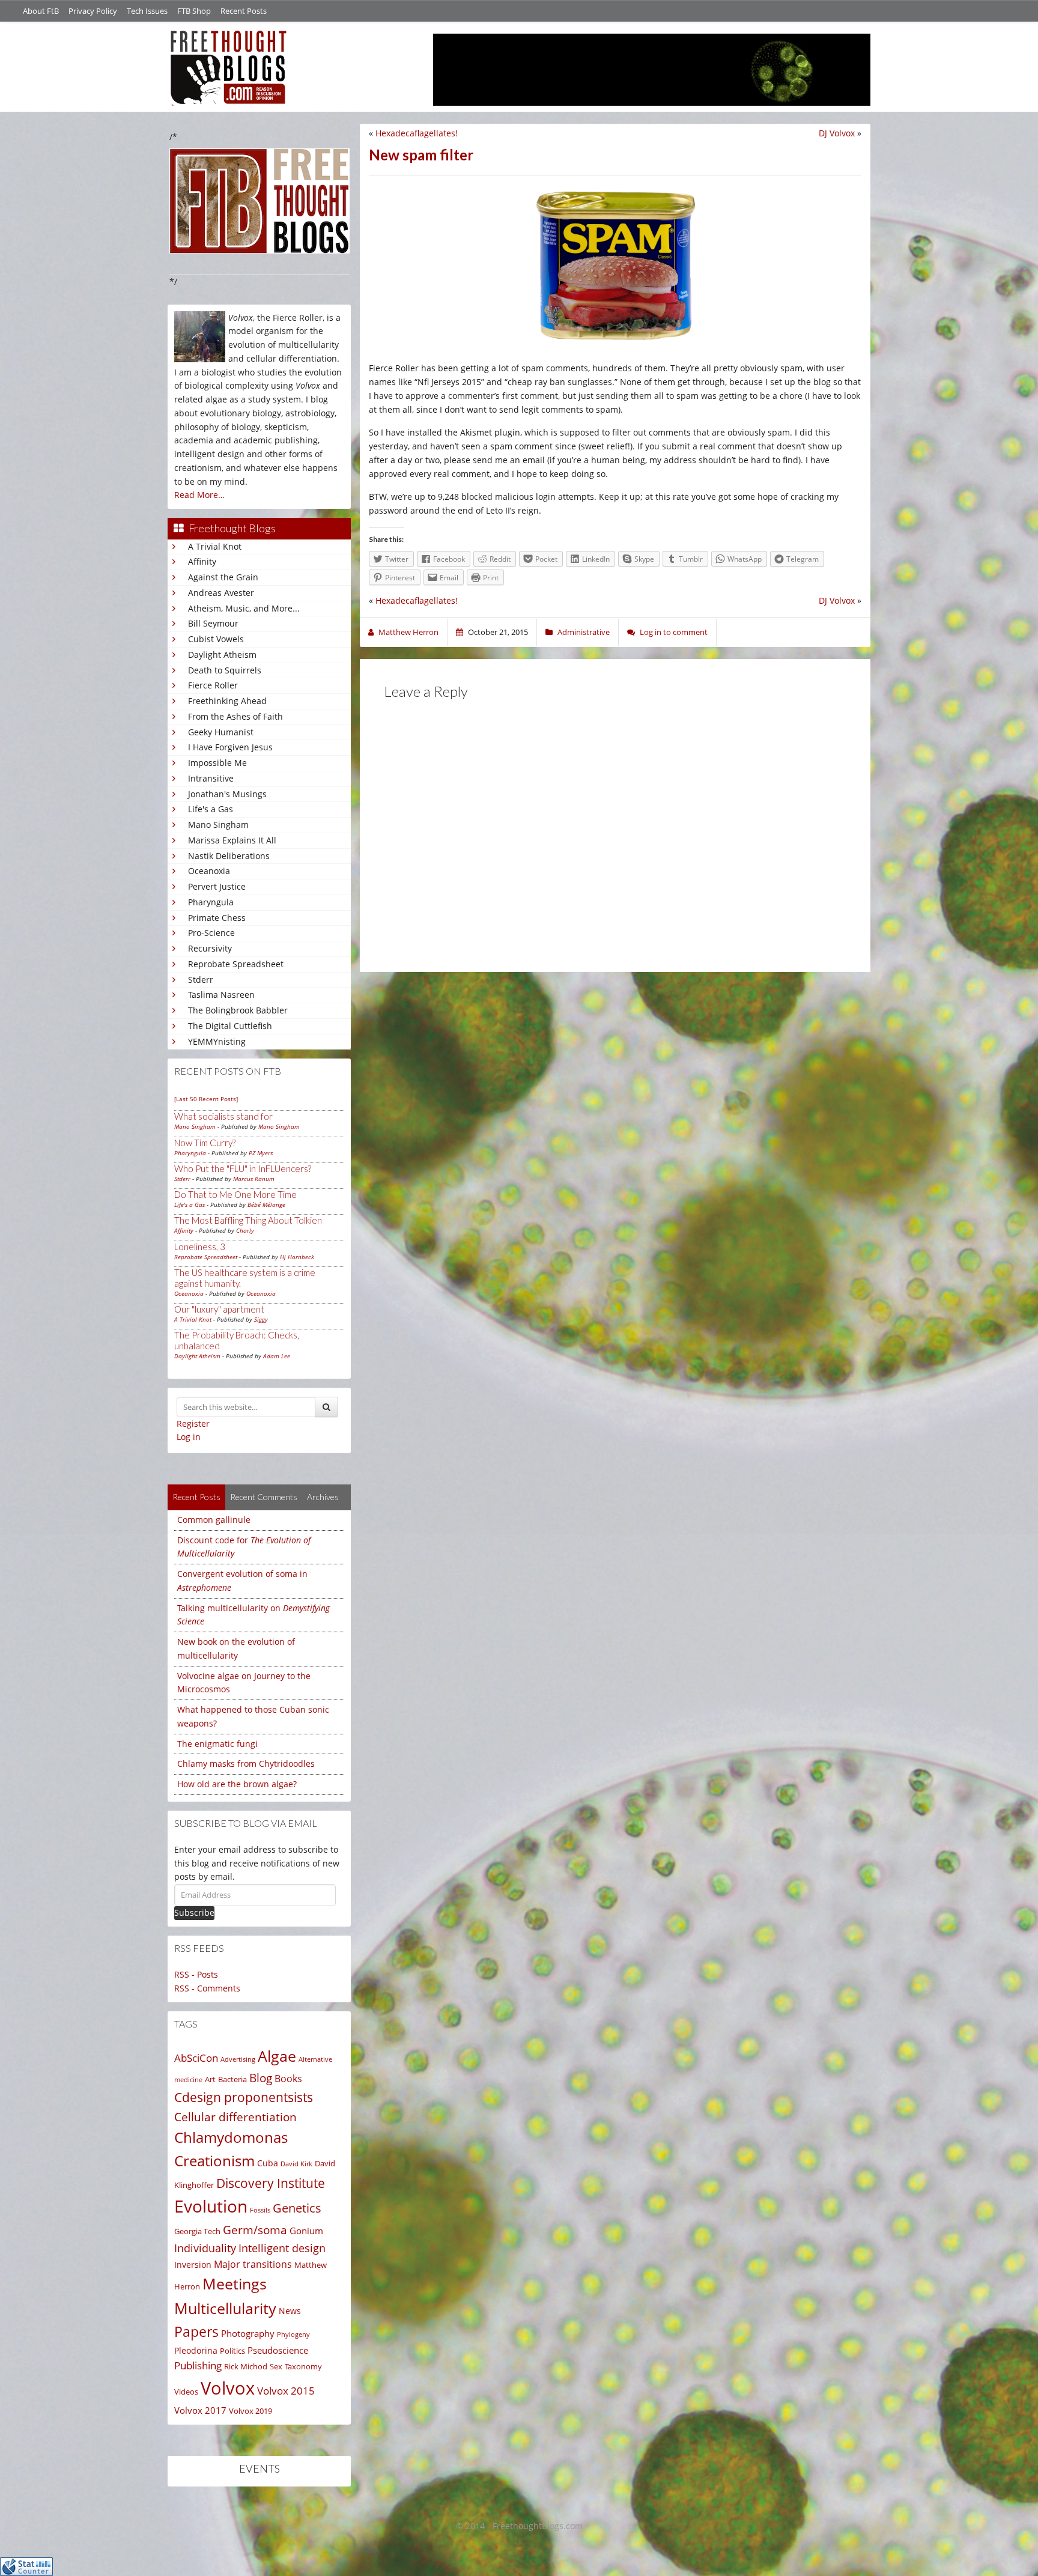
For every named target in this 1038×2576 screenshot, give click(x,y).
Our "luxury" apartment (219, 1309)
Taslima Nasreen (221, 995)
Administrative (584, 632)
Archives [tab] (323, 1497)
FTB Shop (194, 11)
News (290, 2311)
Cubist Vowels (216, 639)
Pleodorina (196, 2350)
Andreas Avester (221, 593)
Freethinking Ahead (227, 701)
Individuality (205, 2248)
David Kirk (296, 2164)
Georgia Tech (197, 2231)
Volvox (228, 2388)
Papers (196, 2332)
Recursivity (210, 948)
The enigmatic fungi (217, 1744)
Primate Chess (217, 918)
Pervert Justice (217, 886)
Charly (245, 1230)
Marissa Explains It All (232, 840)
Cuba (268, 2163)
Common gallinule (214, 1520)
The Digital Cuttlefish (230, 1026)
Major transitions (253, 2264)
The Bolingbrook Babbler (238, 1010)
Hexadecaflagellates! (417, 133)
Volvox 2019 (250, 2411)
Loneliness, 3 (200, 1247)
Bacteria (232, 2079)
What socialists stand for (223, 1116)
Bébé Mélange (266, 1204)
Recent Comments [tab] (264, 1497)
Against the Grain (223, 577)
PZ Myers (261, 1153)
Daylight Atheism (222, 655)
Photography (248, 2333)
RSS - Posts (196, 1974)
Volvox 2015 (286, 2391)
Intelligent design (282, 2248)
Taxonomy (303, 2366)
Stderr (201, 980)
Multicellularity (225, 2308)
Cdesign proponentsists (244, 2097)
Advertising (238, 2059)
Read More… (199, 495)
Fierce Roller (213, 685)
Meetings (235, 2284)
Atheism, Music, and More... (244, 608)
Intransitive (211, 778)
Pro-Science (211, 933)
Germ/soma (255, 2230)
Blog (261, 2078)
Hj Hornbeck (297, 1257)
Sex (276, 2366)
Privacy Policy (93, 11)
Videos (186, 2392)
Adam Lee (277, 1356)
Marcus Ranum (254, 1179)
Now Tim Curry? (205, 1143)
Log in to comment (674, 632)
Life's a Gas (211, 809)
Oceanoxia (209, 871)
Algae (277, 2056)
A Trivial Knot (215, 546)
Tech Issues (147, 11)
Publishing (198, 2365)
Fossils (260, 2210)
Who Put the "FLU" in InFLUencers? (243, 1168)
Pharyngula (211, 902)
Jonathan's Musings (227, 794)
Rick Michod (246, 2366)
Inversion (193, 2265)
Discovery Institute (271, 2183)
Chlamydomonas (231, 2137)
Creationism (214, 2161)
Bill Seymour (213, 623)
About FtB (41, 11)
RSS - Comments (207, 1988)
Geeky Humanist (221, 732)
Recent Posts (244, 11)
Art (210, 2079)
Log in (189, 1437)
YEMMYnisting (217, 1041)
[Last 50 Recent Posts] (206, 1099)
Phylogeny (293, 2334)
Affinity (202, 561)
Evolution (211, 2206)
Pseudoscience (278, 2350)
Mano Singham (218, 825)
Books (288, 2079)
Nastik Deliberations (229, 856)
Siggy (261, 1319)
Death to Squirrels (225, 670)
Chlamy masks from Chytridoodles (246, 1763)
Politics (232, 2351)
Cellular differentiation (235, 2117)
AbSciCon (196, 2058)
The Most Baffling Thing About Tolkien (248, 1220)
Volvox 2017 (200, 2410)
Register (193, 1423)
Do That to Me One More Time (235, 1194)
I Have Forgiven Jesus (230, 747)
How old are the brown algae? (237, 1784)
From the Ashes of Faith (235, 716)
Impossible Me (217, 763)
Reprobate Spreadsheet (236, 964)
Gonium (306, 2231)
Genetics (297, 2208)
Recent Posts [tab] (196, 1497)
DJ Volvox (837, 133)
